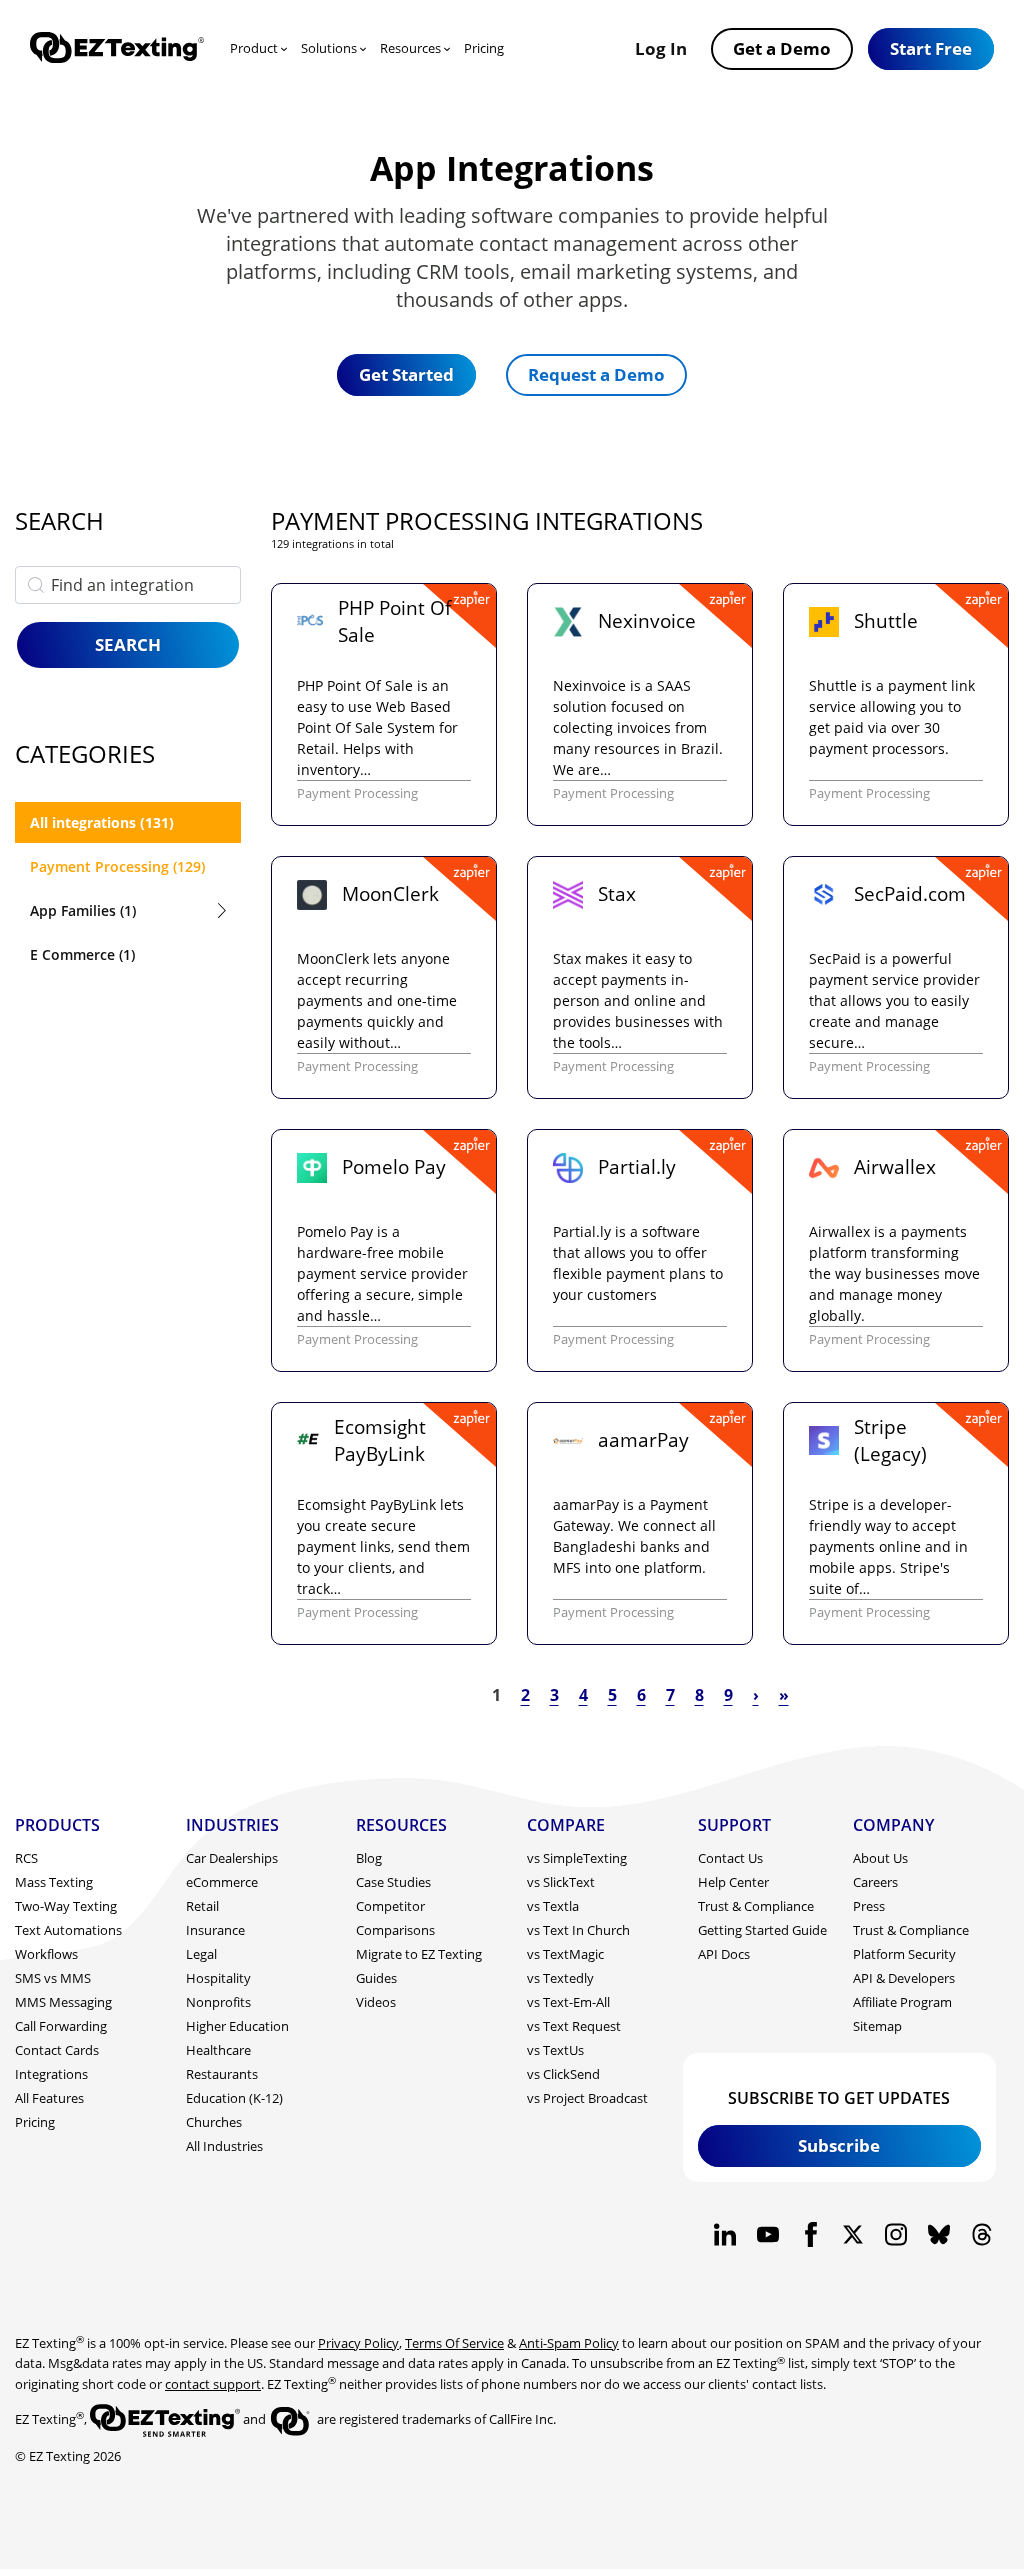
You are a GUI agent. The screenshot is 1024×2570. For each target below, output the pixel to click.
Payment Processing (357, 793)
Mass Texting (54, 1882)
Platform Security (904, 1954)
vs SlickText (561, 1882)
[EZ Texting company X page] (853, 2234)
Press (869, 1906)
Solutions (329, 48)
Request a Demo (596, 374)
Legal (201, 1954)
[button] (931, 49)
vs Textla (553, 1906)
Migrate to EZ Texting (419, 1954)
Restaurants (222, 2074)
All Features (49, 2098)
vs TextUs (555, 2050)
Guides (376, 1978)
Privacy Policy (358, 2343)
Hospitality (218, 1978)
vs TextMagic (565, 1954)
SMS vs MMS (53, 1978)
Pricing (484, 48)
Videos (376, 2002)
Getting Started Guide (762, 1930)
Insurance (215, 1930)
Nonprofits (218, 2002)
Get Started (406, 374)
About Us (880, 1858)
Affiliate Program (902, 2002)
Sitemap (877, 2026)
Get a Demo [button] (782, 48)
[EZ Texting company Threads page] (981, 2234)
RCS (26, 1858)
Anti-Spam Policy (569, 2343)
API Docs (724, 1954)
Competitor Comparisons (395, 1918)
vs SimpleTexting (577, 1858)
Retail (202, 1906)
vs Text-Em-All (568, 2002)
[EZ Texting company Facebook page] (810, 2234)
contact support (213, 2384)
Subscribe (839, 2145)
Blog (369, 1858)
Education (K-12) (234, 2098)
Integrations (51, 2074)
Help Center (733, 1882)
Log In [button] (661, 48)
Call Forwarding (61, 2026)
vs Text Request (574, 2026)
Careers (875, 1882)
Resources (410, 48)
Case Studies (393, 1882)
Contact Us (730, 1858)
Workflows (46, 1954)
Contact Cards (57, 2050)
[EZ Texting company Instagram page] (896, 2234)
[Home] (117, 49)
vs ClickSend (563, 2074)
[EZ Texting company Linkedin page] (725, 2234)
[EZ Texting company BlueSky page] (938, 2234)
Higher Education (237, 2026)
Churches (214, 2122)
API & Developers (904, 1978)
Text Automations (68, 1930)
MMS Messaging (63, 2002)
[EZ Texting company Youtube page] (767, 2234)
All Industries (224, 2146)
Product (254, 48)
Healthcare (218, 2050)
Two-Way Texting (66, 1906)
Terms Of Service (454, 2343)
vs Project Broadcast (587, 2098)
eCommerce (222, 1882)
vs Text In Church (578, 1930)
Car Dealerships (232, 1858)
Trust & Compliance (756, 1906)
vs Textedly (560, 1978)
